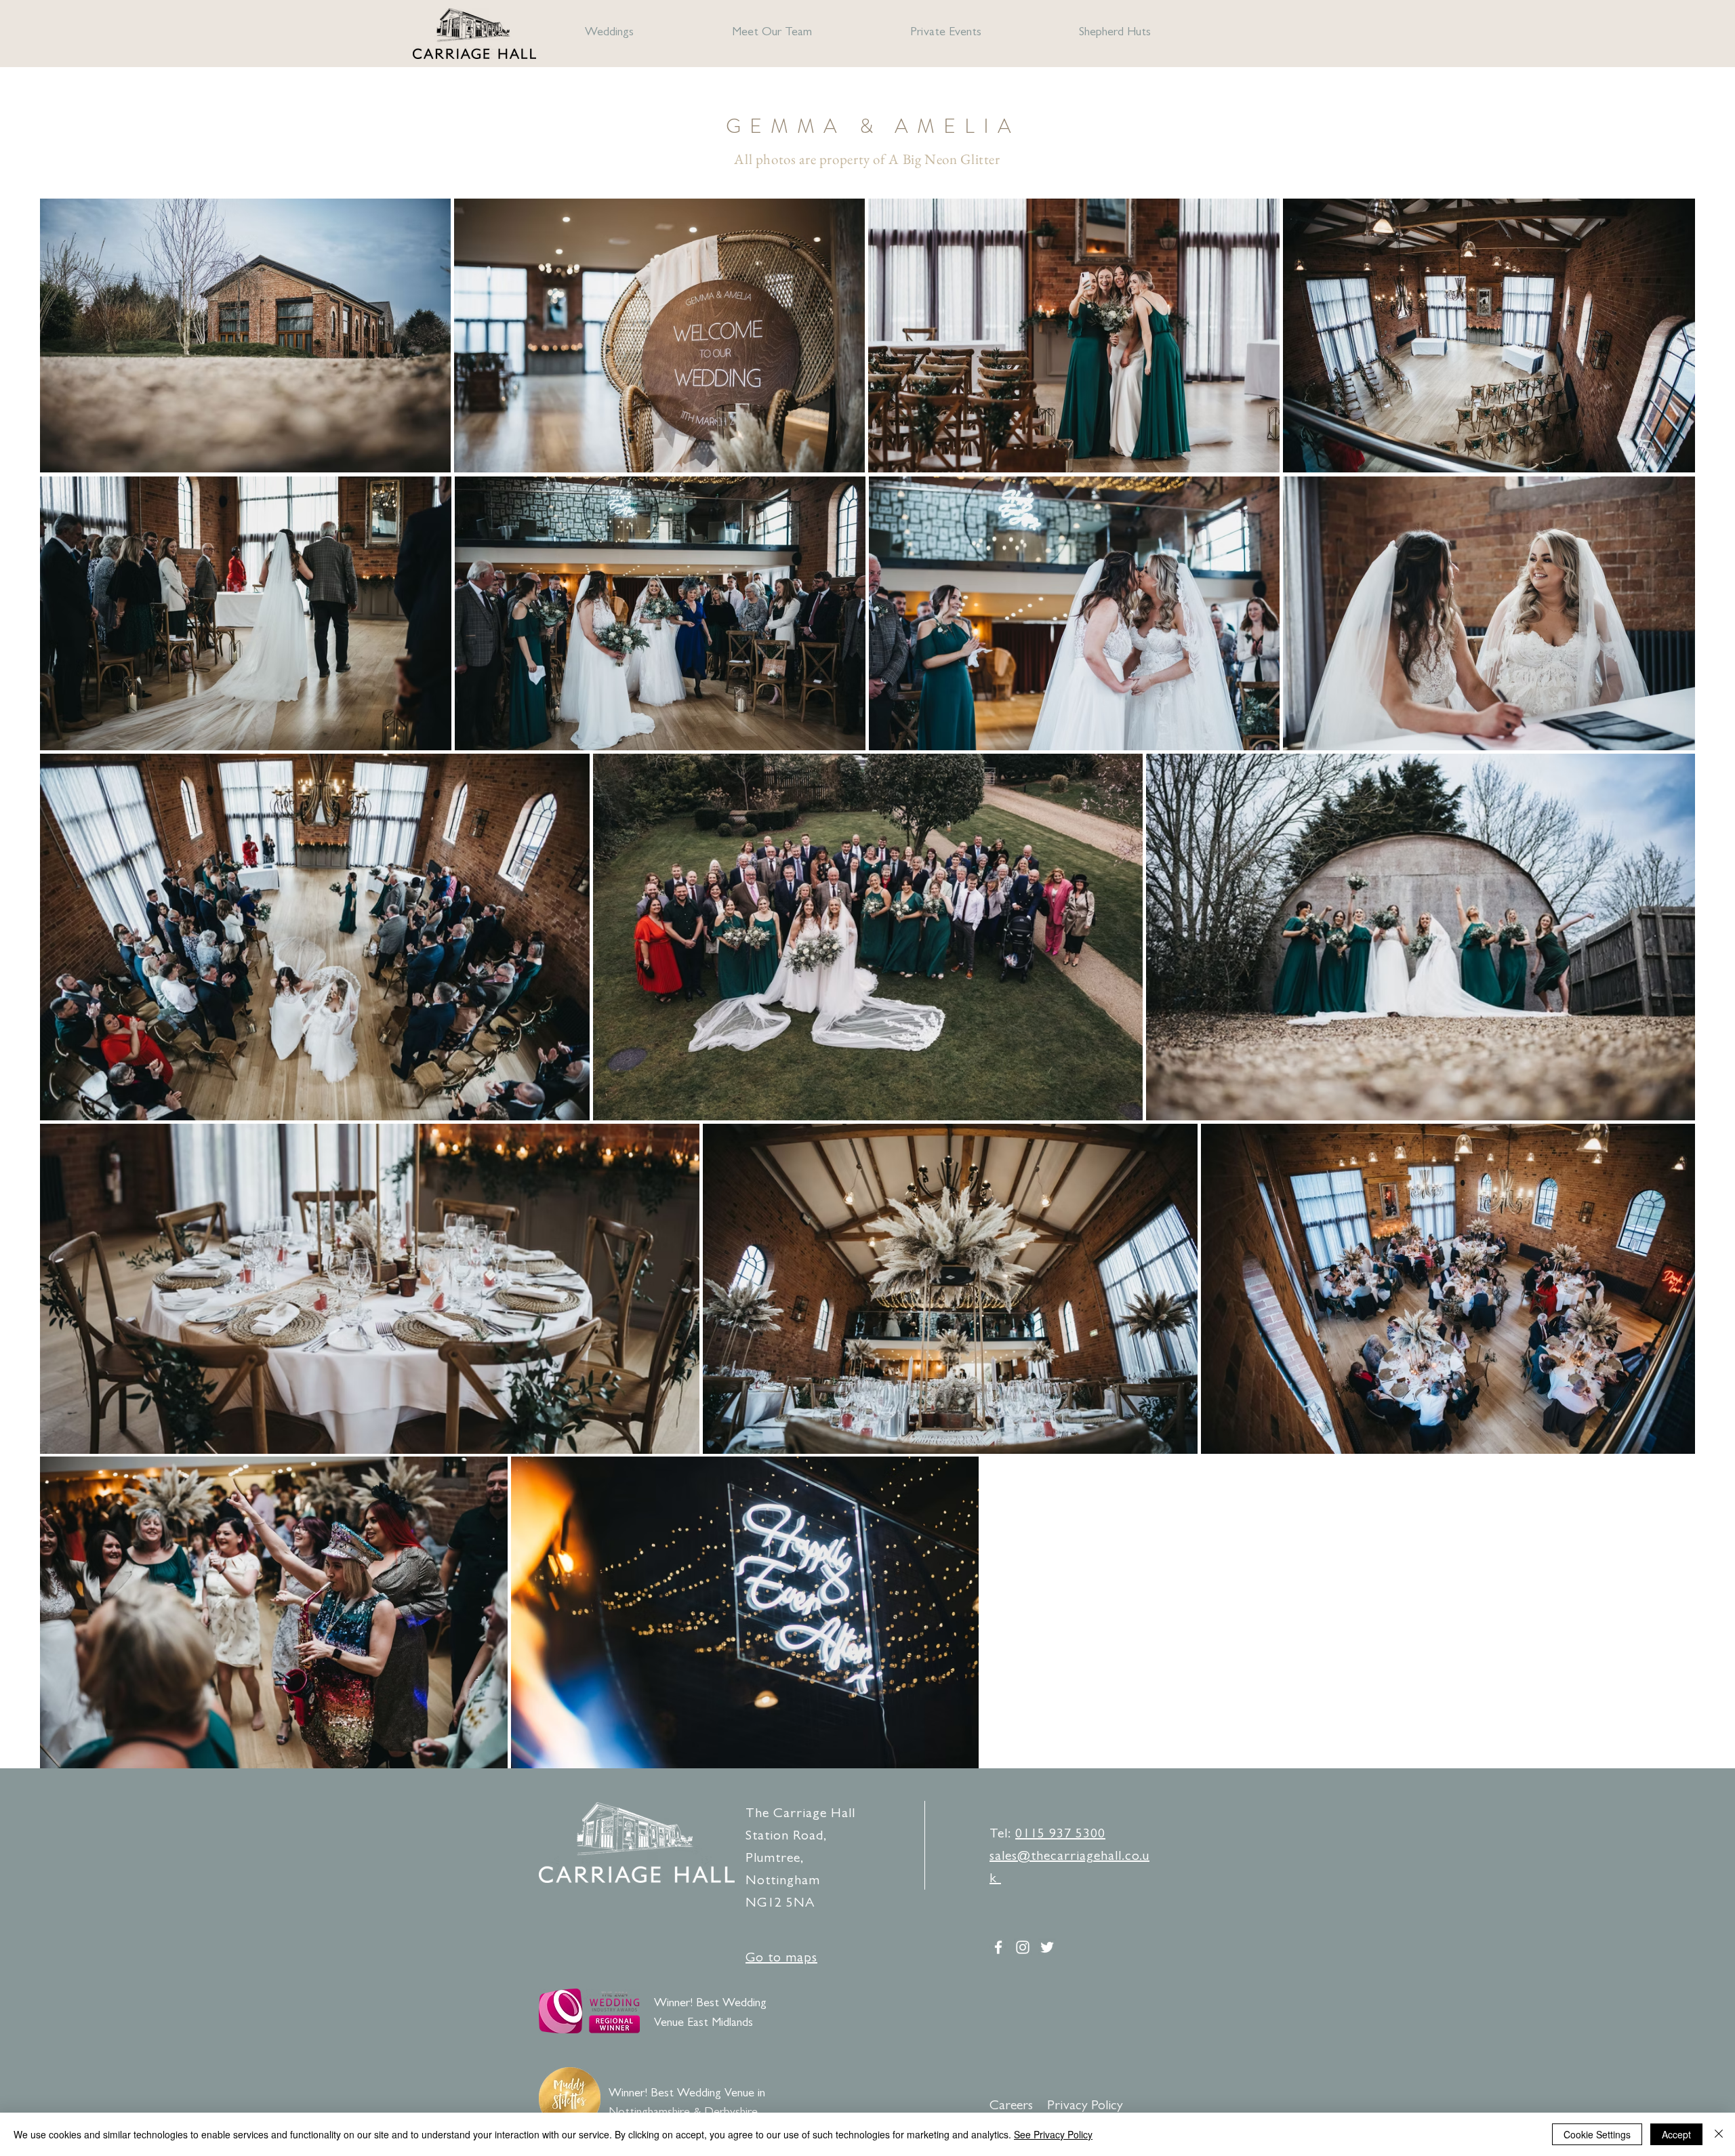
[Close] (1719, 2134)
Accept (1676, 2134)
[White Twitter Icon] (1047, 1947)
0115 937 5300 (1060, 1835)
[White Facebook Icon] (998, 1947)
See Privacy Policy (1053, 2134)
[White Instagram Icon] (1023, 1947)
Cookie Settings (1597, 2134)
